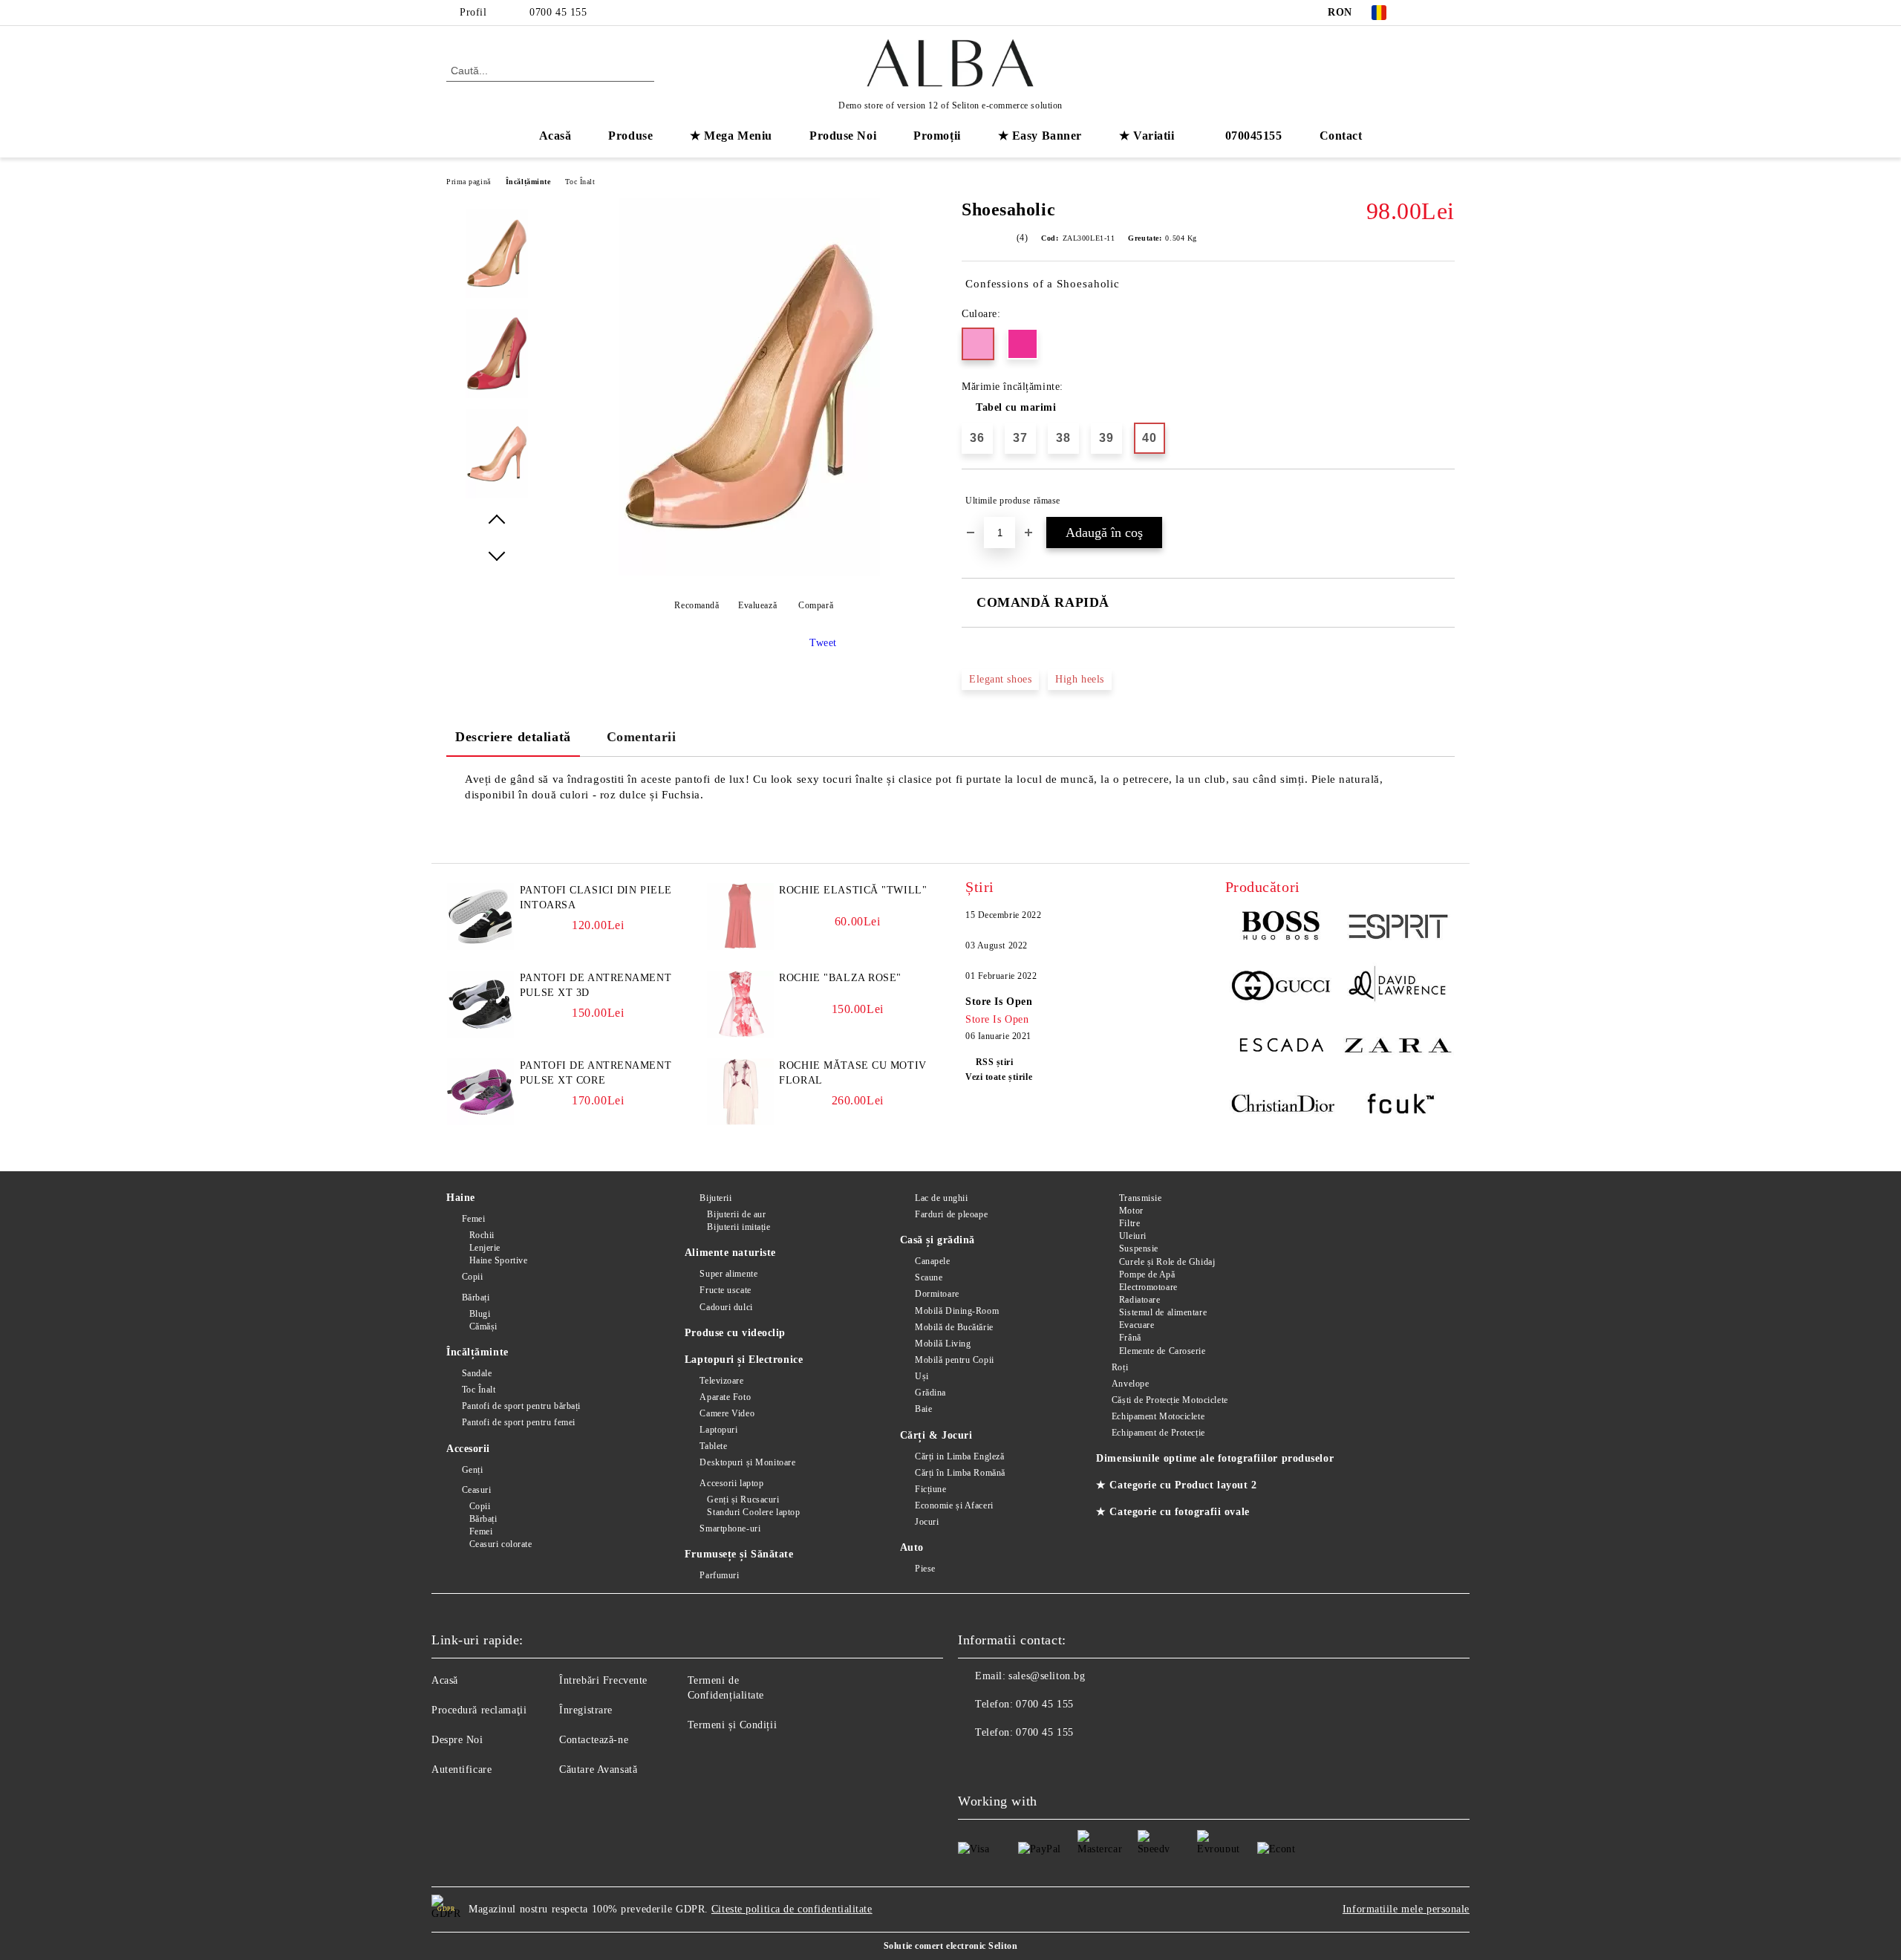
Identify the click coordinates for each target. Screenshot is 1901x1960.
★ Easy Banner (1040, 136)
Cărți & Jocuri (936, 1435)
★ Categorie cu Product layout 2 (1176, 1485)
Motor (1131, 1211)
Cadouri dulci (726, 1307)
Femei (473, 1219)
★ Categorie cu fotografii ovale (1173, 1512)
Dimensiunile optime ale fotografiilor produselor (1215, 1458)
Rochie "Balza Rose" (840, 978)
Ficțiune (930, 1489)
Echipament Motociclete (1158, 1416)
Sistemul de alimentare (1163, 1312)
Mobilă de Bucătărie (954, 1327)
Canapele (932, 1261)
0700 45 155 (558, 12)
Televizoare (721, 1381)
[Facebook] (1424, 13)
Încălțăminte (528, 182)
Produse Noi (843, 136)
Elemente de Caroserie (1162, 1351)
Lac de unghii (941, 1198)
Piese (925, 1569)
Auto (912, 1547)
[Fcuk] (1397, 1107)
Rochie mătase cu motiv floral (852, 1073)
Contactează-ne (594, 1740)
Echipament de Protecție (1158, 1433)
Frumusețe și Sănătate (739, 1554)
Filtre (1129, 1223)
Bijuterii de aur (736, 1214)
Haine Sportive (498, 1260)
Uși (922, 1376)
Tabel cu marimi (1016, 407)
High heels (1080, 679)
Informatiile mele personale (1406, 1909)
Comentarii (642, 737)
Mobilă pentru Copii (955, 1360)
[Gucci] (1283, 988)
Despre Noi (457, 1740)
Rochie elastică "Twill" (853, 890)
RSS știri (995, 1062)
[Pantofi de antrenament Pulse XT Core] (480, 1122)
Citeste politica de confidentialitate (792, 1909)
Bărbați (476, 1298)
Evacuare (1137, 1325)
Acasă (555, 136)
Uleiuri (1132, 1236)
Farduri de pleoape (951, 1214)
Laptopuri (718, 1430)
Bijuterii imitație (738, 1227)
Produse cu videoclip (735, 1333)
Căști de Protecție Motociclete (1170, 1400)
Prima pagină (469, 182)
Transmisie (1140, 1198)
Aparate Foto (725, 1397)
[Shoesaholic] (749, 572)
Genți (472, 1470)
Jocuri (927, 1522)
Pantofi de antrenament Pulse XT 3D (596, 985)
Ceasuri (476, 1490)
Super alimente (728, 1274)
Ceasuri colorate (501, 1544)
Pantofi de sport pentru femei (519, 1422)
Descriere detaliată (513, 737)
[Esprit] (1397, 928)
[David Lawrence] (1397, 988)
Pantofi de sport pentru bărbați (521, 1406)
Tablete (713, 1446)
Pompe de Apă (1147, 1274)
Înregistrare (586, 1710)
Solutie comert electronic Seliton (950, 1946)
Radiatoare (1139, 1300)
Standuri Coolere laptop (753, 1512)
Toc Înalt (580, 182)
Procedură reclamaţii (479, 1710)
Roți (1120, 1367)
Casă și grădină (938, 1240)
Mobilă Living (943, 1344)
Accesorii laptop (731, 1483)
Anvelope (1130, 1384)
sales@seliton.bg (1047, 1676)
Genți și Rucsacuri (743, 1500)
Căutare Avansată (598, 1769)
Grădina (930, 1393)
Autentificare (462, 1769)
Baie (923, 1409)
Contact (1341, 136)
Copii (472, 1277)
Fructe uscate (725, 1290)
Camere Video (727, 1413)
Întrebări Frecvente (603, 1680)
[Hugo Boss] (1283, 928)
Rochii (482, 1235)
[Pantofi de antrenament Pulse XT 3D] (480, 1034)
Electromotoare (1148, 1287)
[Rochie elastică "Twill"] (740, 947)
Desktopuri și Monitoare (747, 1462)
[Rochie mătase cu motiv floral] (740, 1122)
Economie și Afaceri (954, 1505)
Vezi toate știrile (999, 1077)
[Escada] (1283, 1047)
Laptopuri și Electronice (744, 1360)
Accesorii (468, 1449)
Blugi (480, 1314)
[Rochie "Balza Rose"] (740, 1034)
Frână (1130, 1338)
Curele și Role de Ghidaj (1167, 1262)
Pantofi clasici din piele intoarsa (596, 898)
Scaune (929, 1277)
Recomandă (697, 605)
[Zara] (1397, 1047)
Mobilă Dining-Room (957, 1311)
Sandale (477, 1373)
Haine (461, 1198)
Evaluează (757, 605)
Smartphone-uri (730, 1528)
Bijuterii (715, 1198)
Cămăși (483, 1326)
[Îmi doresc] (1444, 501)
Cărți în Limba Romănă (960, 1473)
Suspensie (1139, 1248)
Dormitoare (937, 1294)
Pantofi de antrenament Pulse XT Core (596, 1073)
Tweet (823, 643)
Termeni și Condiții (733, 1725)
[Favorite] (1417, 70)
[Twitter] (1447, 13)
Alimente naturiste (730, 1253)
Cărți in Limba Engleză (959, 1456)
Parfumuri (719, 1575)
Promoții (937, 136)
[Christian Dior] (1283, 1107)
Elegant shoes (1000, 679)
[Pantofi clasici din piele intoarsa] (480, 947)
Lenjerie (485, 1248)
